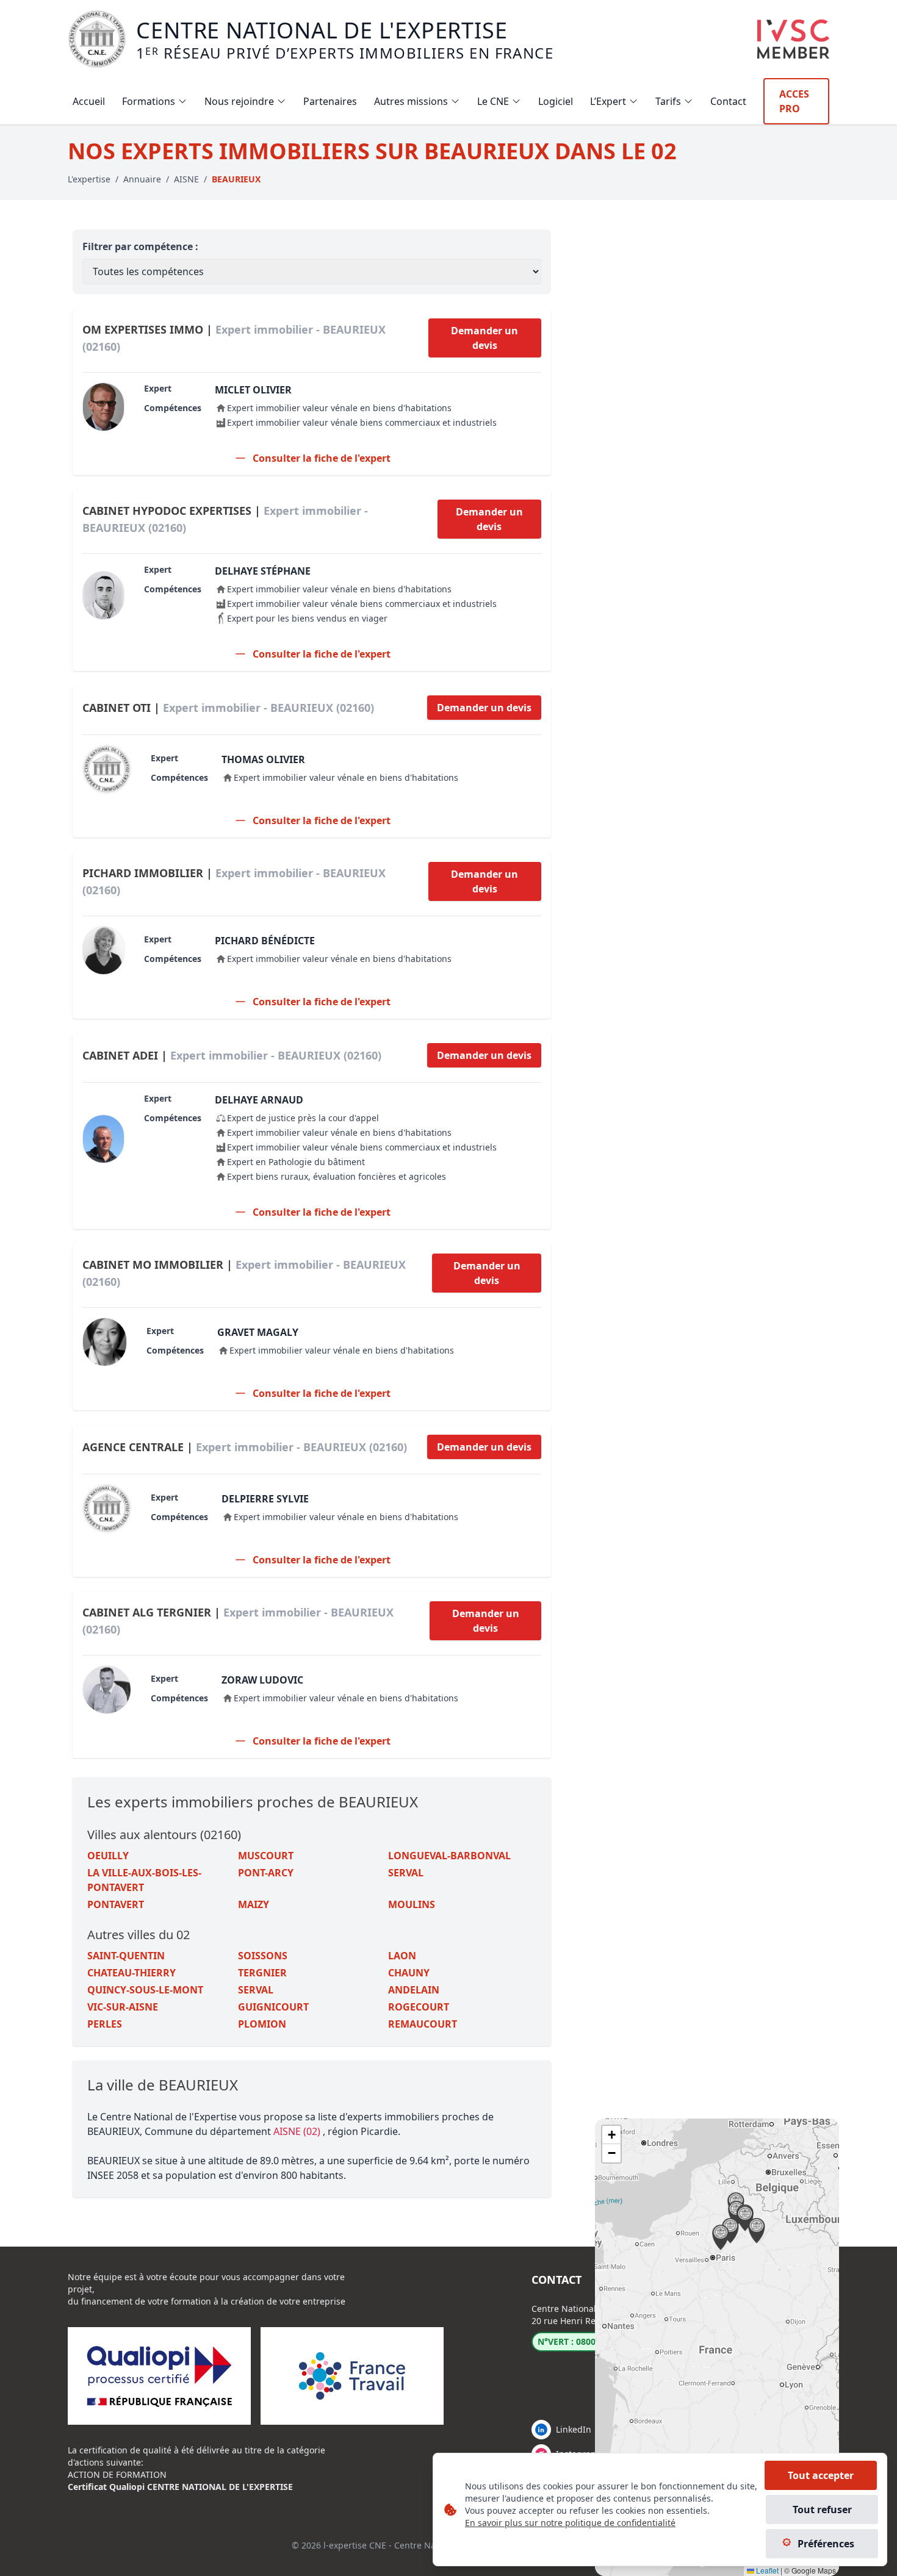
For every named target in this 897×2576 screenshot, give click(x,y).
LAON (402, 1956)
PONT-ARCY (266, 1873)
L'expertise (89, 179)
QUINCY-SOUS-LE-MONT (145, 1990)
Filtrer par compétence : (140, 246)
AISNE (186, 179)
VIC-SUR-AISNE (123, 2007)
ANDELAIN (414, 1990)
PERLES (105, 2024)
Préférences (826, 2544)
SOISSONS (263, 1956)
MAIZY (254, 1904)
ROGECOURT (419, 2007)
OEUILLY (108, 1856)
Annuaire (142, 179)
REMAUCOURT (423, 2024)
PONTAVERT (116, 1904)
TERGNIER (262, 1973)
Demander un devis (485, 338)
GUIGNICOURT (273, 2007)
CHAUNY (409, 1973)
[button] (757, 2231)
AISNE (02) (298, 2131)
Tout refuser (822, 2510)
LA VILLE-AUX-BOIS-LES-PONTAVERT (144, 1880)
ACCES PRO (794, 101)
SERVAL (406, 1873)
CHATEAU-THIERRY (131, 1973)
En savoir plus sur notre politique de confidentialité (570, 2523)
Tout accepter (821, 2475)
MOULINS (412, 1904)
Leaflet (766, 2570)
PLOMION (262, 2024)
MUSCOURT (266, 1856)
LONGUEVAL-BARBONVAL (449, 1856)
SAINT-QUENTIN (126, 1956)
